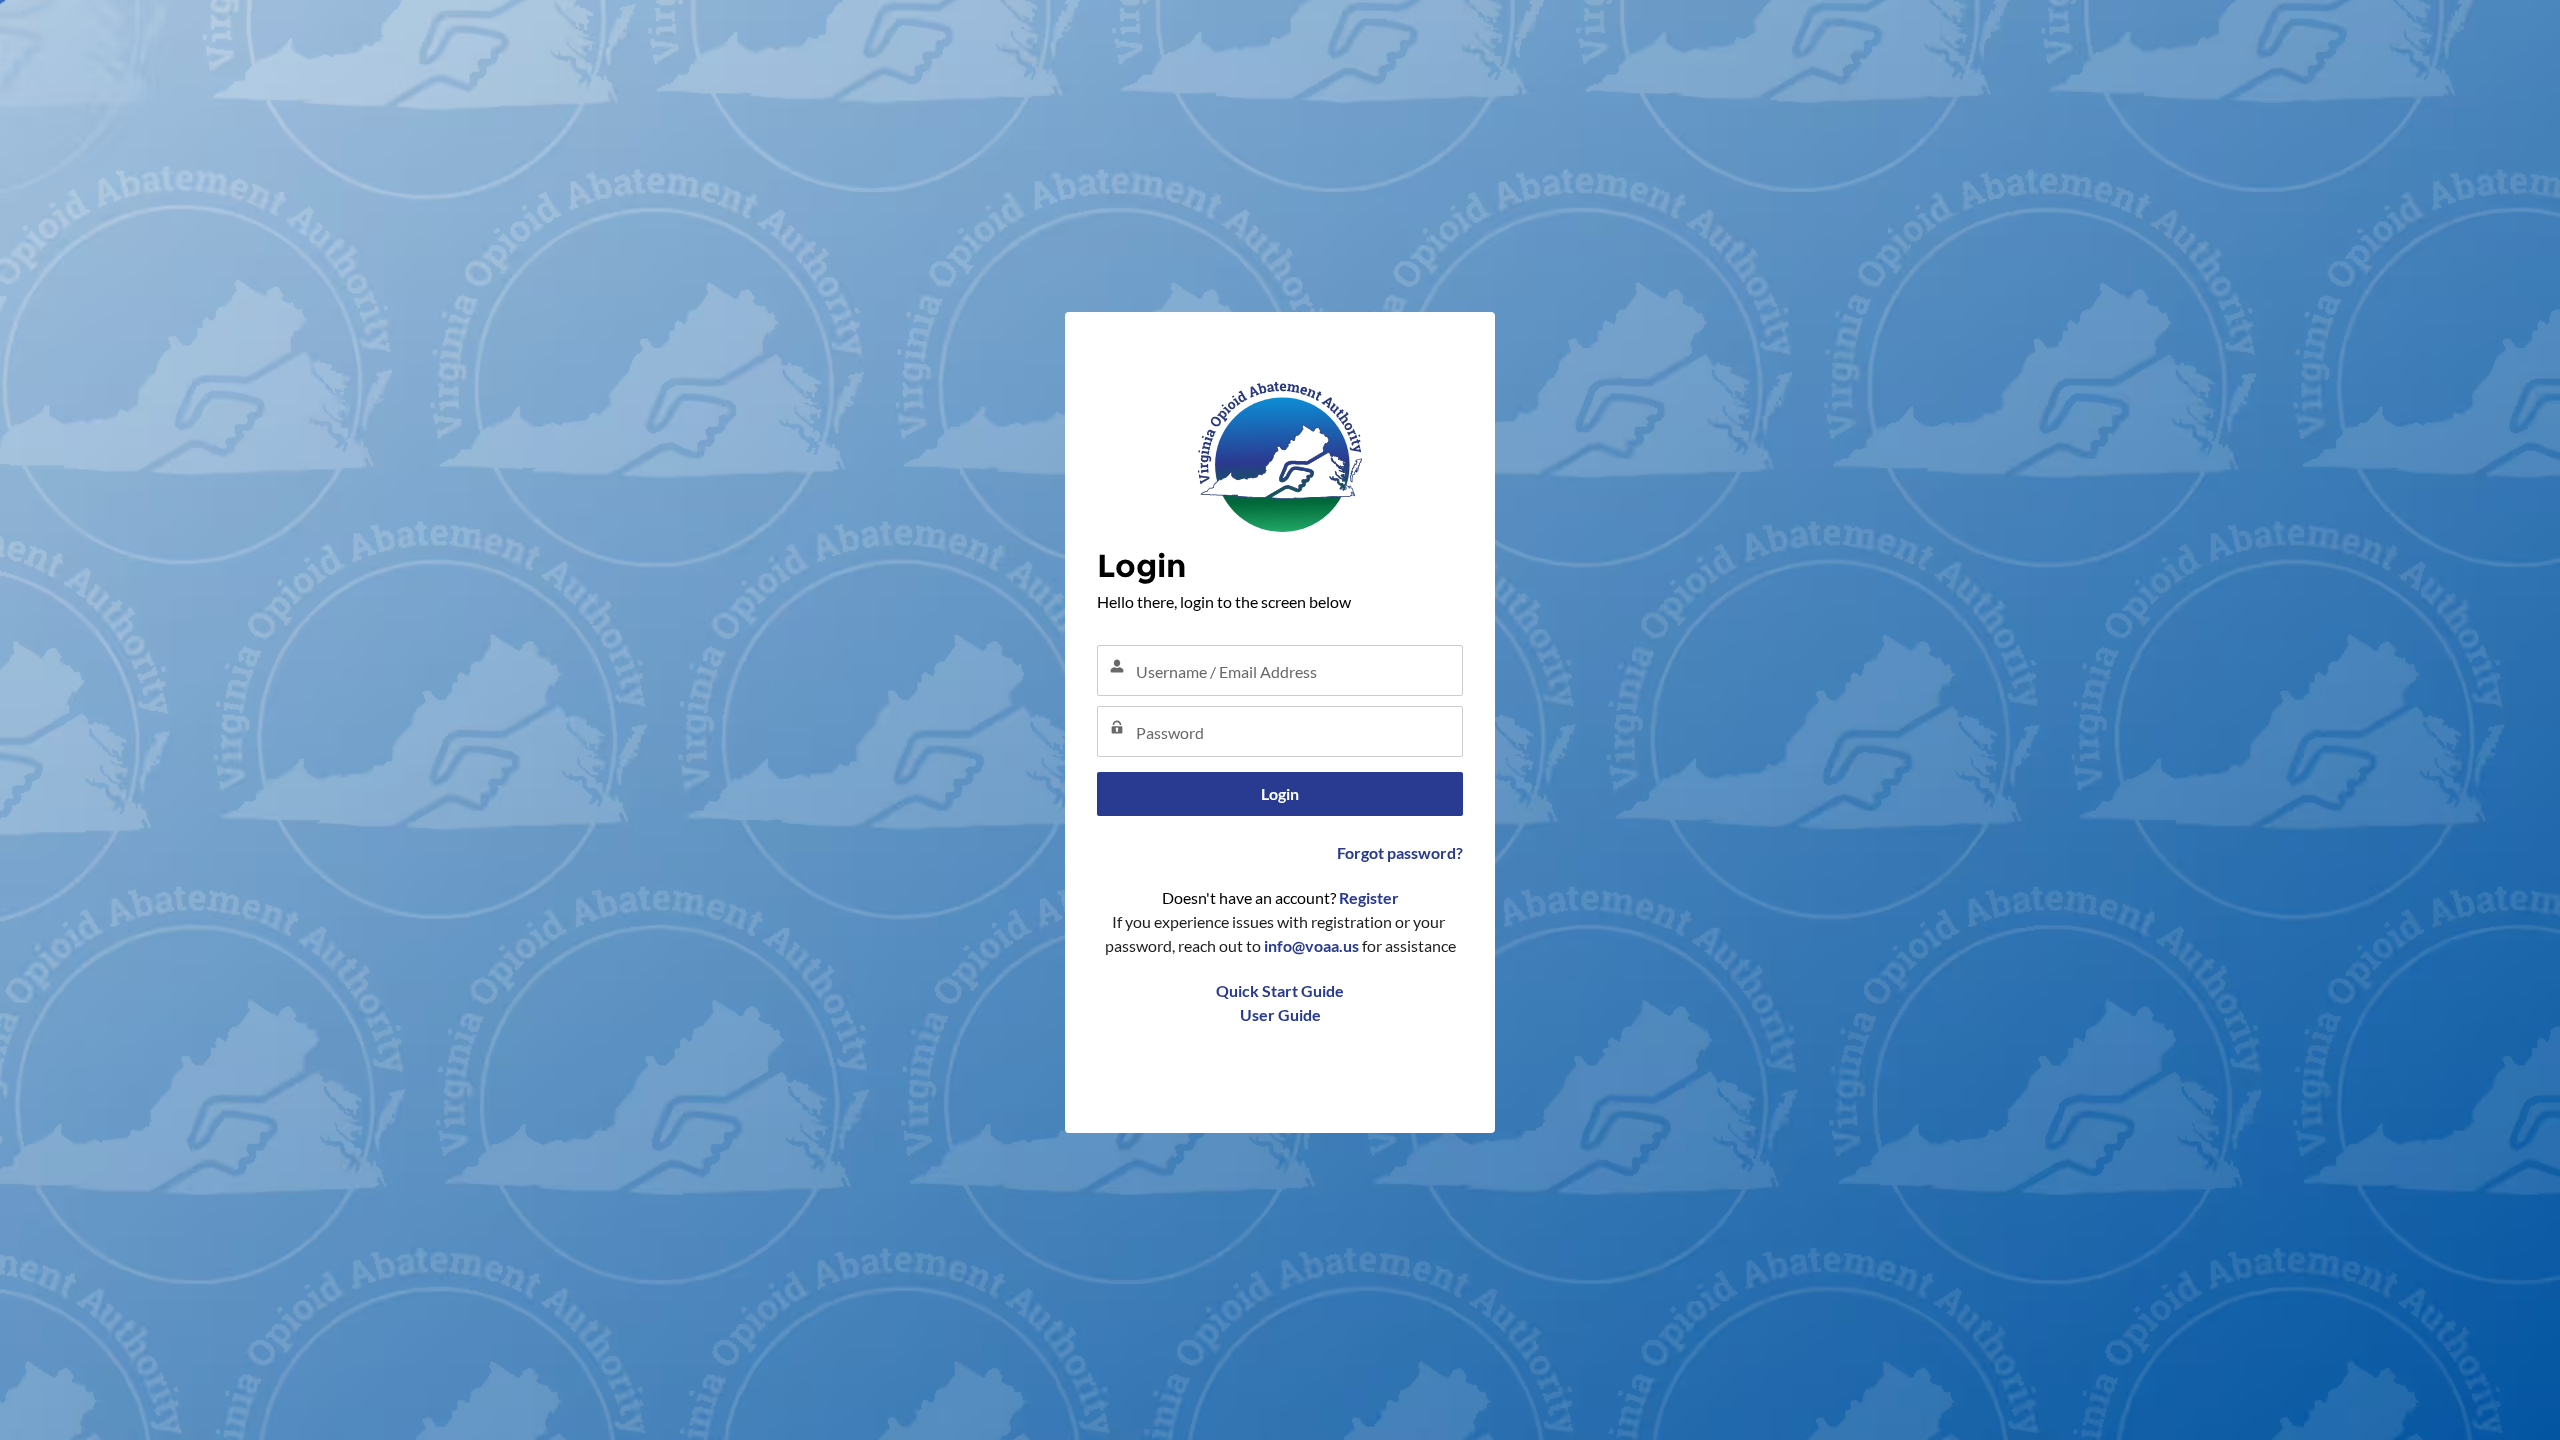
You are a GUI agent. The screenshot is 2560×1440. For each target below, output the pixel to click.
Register (1369, 897)
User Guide (1280, 1014)
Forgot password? (1400, 852)
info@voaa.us (1311, 945)
